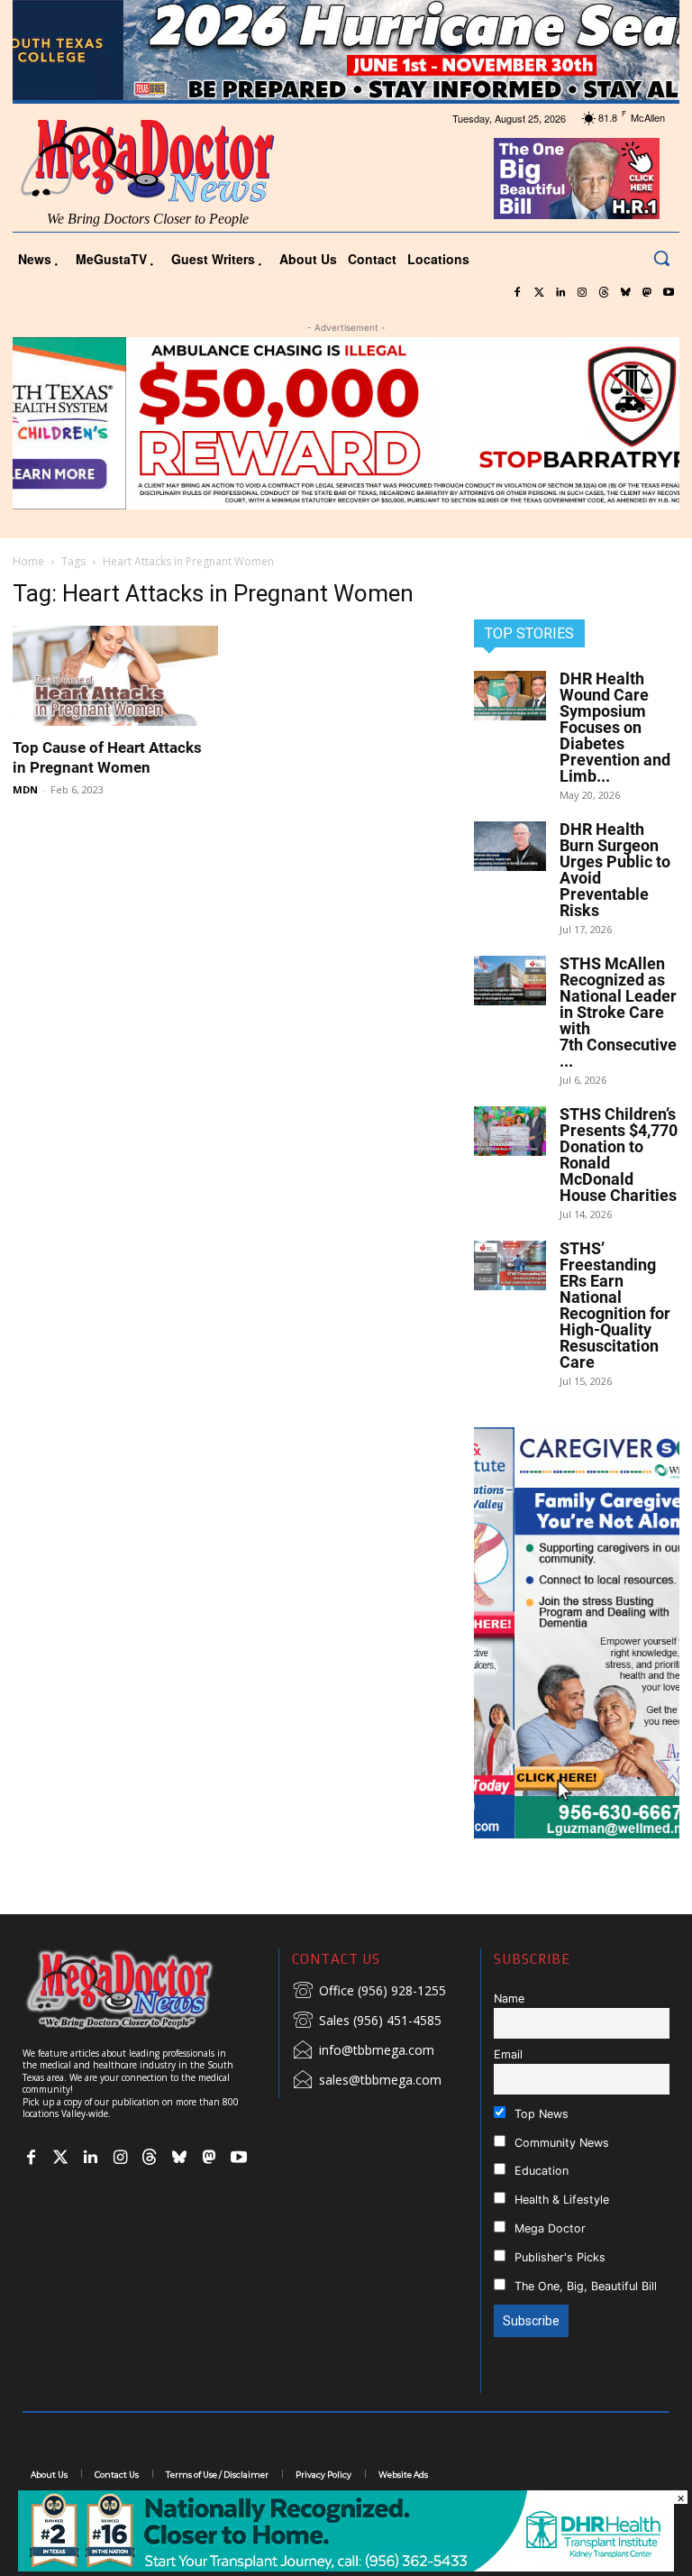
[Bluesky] (625, 293)
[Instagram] (582, 293)
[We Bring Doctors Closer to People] (144, 1989)
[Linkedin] (560, 293)
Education (540, 2171)
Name (509, 1998)
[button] (661, 258)
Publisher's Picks (558, 2257)
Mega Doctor (548, 2228)
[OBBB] (577, 179)
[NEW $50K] (346, 423)
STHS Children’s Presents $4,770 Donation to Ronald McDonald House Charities (619, 1155)
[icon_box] (369, 1992)
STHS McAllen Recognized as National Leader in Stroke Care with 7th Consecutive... (618, 1012)
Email (508, 2054)
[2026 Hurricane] (346, 50)
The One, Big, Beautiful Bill (584, 2286)
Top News (540, 2114)
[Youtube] (669, 293)
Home (28, 561)
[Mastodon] (647, 293)
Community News (560, 2143)
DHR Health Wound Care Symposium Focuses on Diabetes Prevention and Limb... (615, 727)
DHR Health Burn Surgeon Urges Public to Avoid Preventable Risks (615, 870)
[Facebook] (517, 293)
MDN (25, 789)
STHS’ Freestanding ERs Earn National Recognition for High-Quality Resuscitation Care (615, 1305)
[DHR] (346, 2567)
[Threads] (604, 293)
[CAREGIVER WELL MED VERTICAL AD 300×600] (577, 1633)
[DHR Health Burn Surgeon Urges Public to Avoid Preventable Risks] (510, 846)
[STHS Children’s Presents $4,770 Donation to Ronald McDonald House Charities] (510, 1131)
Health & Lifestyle (560, 2200)
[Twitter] (539, 293)
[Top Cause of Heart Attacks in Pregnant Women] (115, 676)
